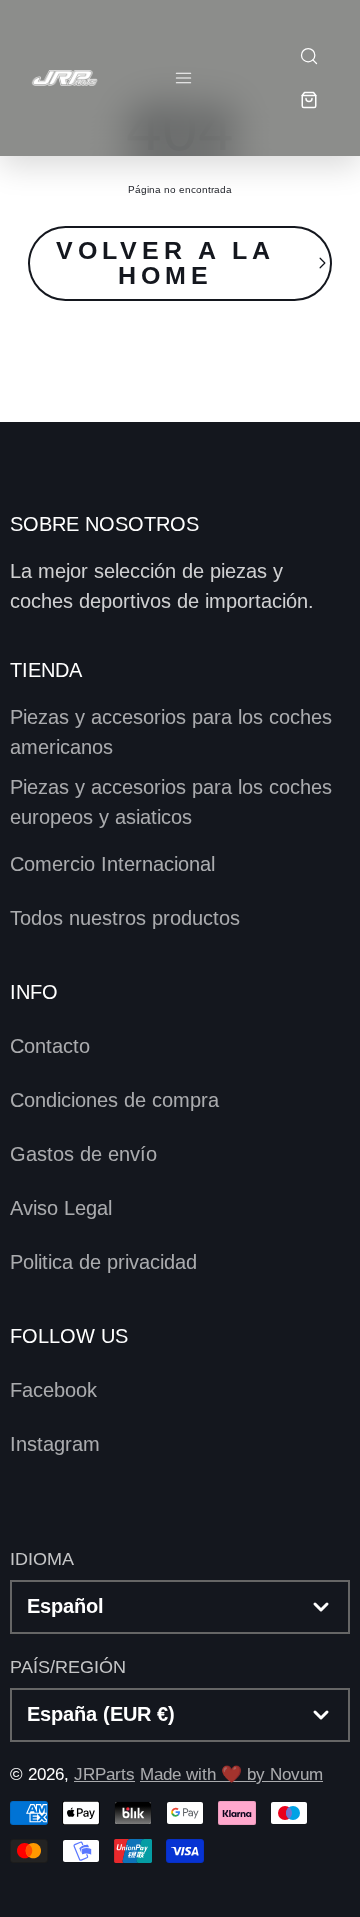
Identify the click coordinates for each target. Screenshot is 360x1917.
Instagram (55, 1444)
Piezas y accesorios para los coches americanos (171, 732)
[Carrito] (308, 100)
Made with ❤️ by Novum (231, 1774)
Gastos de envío (83, 1154)
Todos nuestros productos (125, 918)
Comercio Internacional (112, 864)
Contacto (50, 1046)
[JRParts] (64, 77)
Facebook (53, 1390)
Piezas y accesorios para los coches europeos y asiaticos (171, 802)
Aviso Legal (61, 1208)
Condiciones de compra (114, 1100)
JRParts (104, 1774)
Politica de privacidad (103, 1262)
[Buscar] (308, 56)
